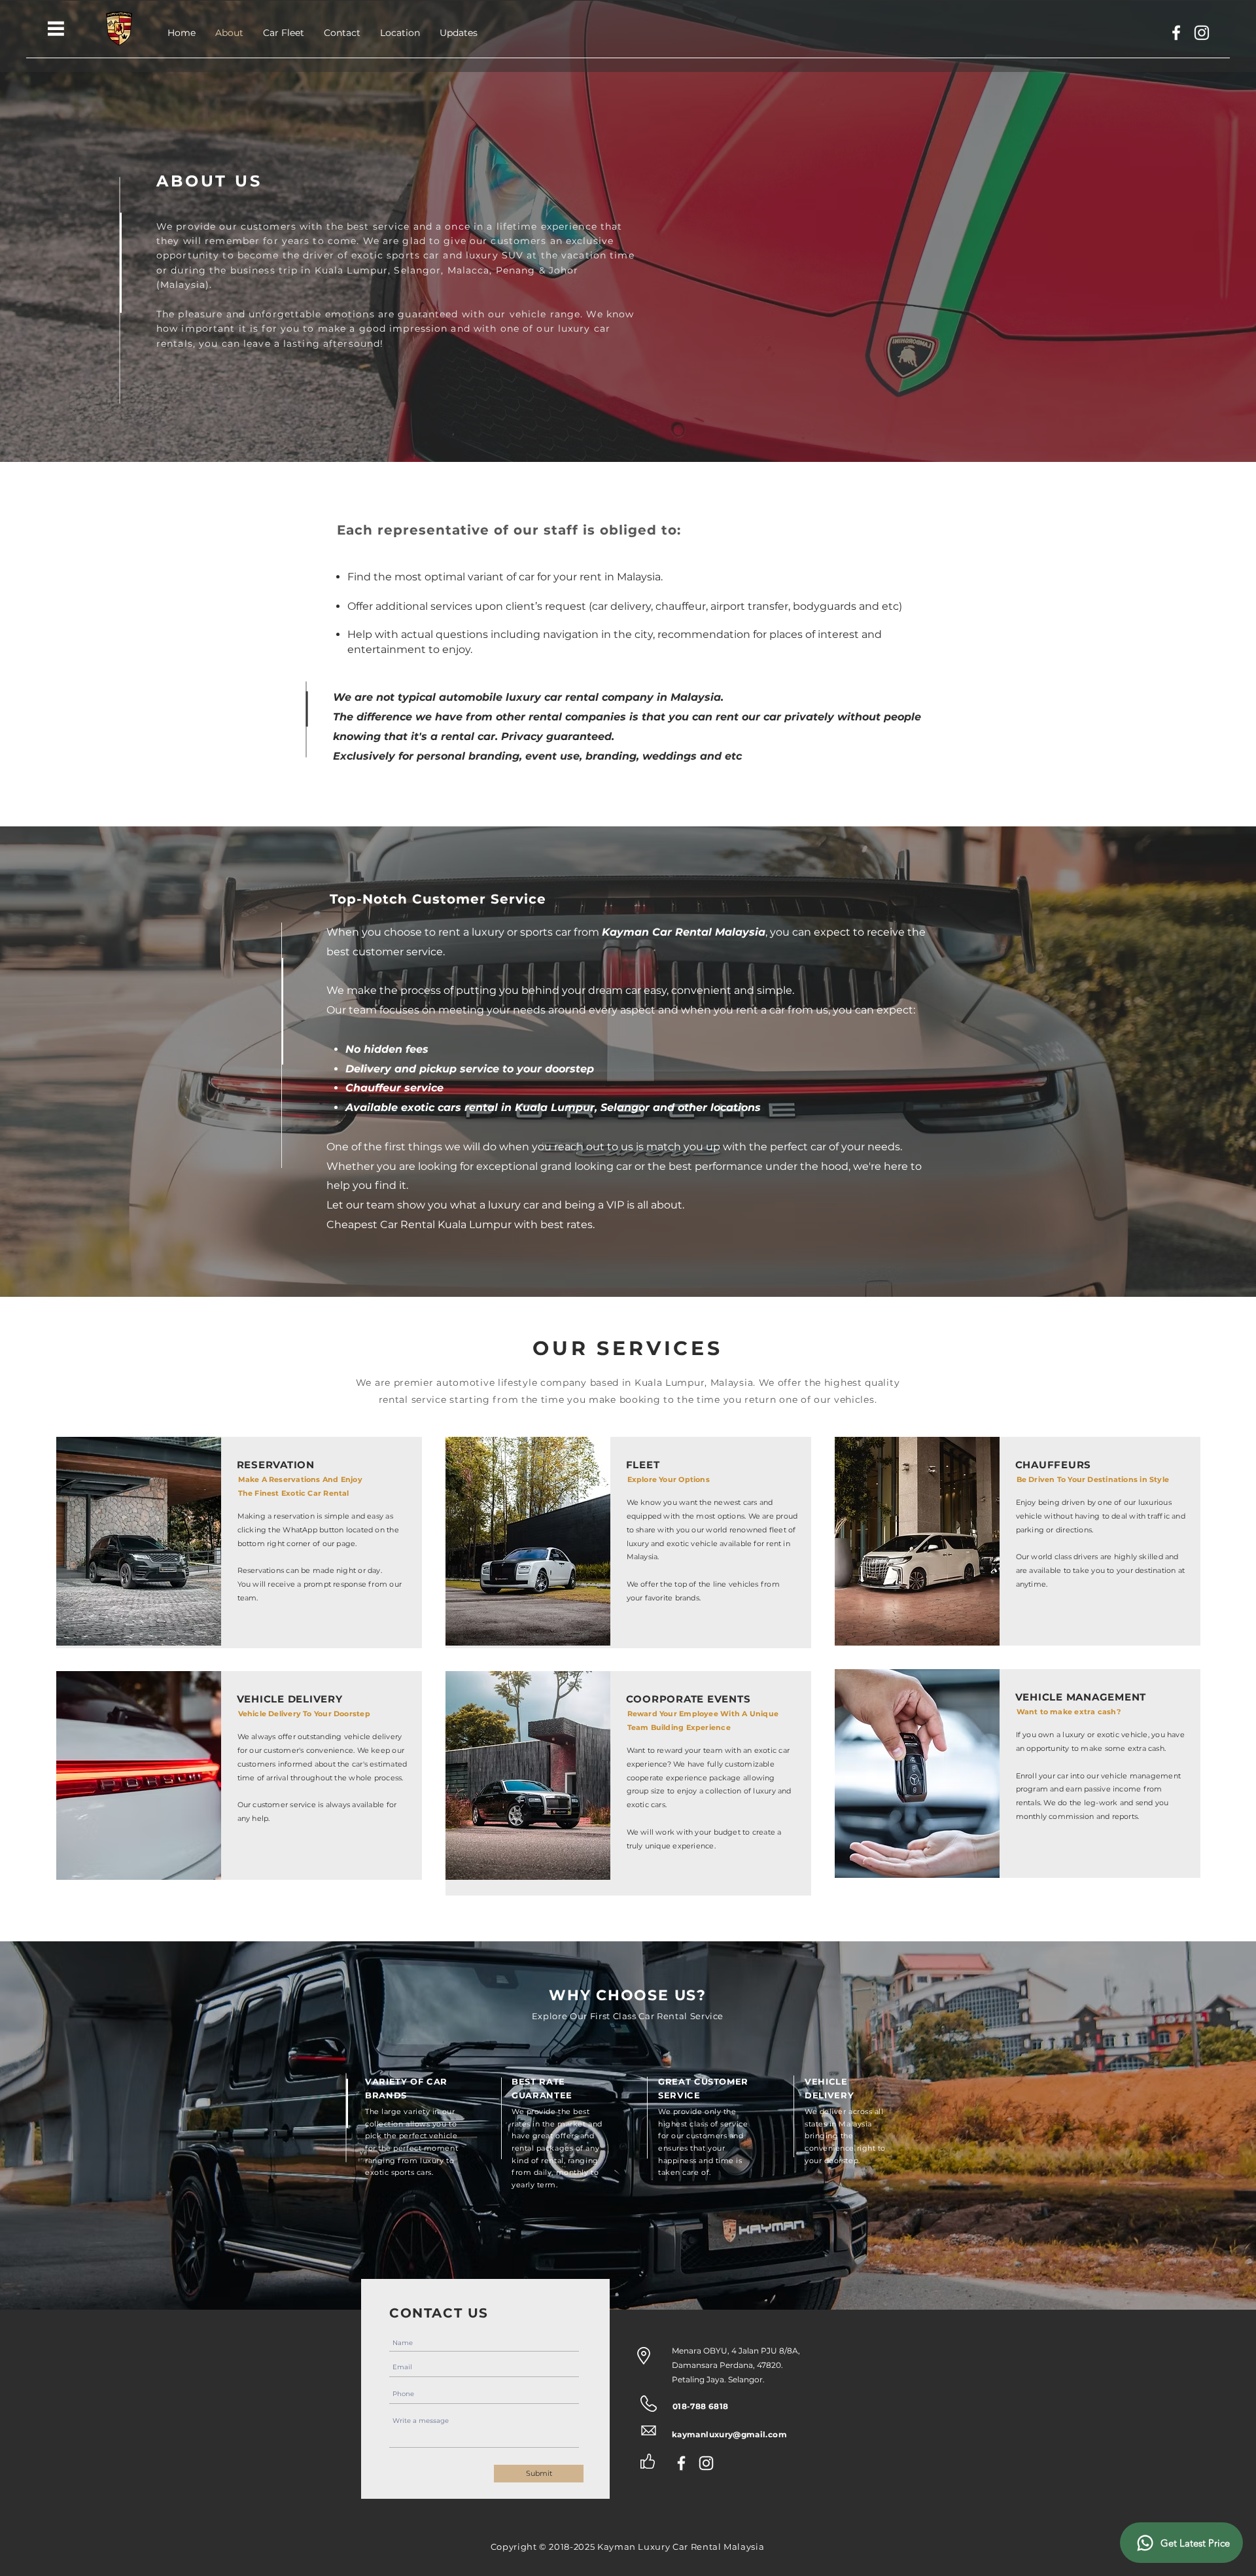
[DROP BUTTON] (56, 28)
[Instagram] (1202, 33)
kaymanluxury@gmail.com (729, 2434)
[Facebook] (1176, 33)
